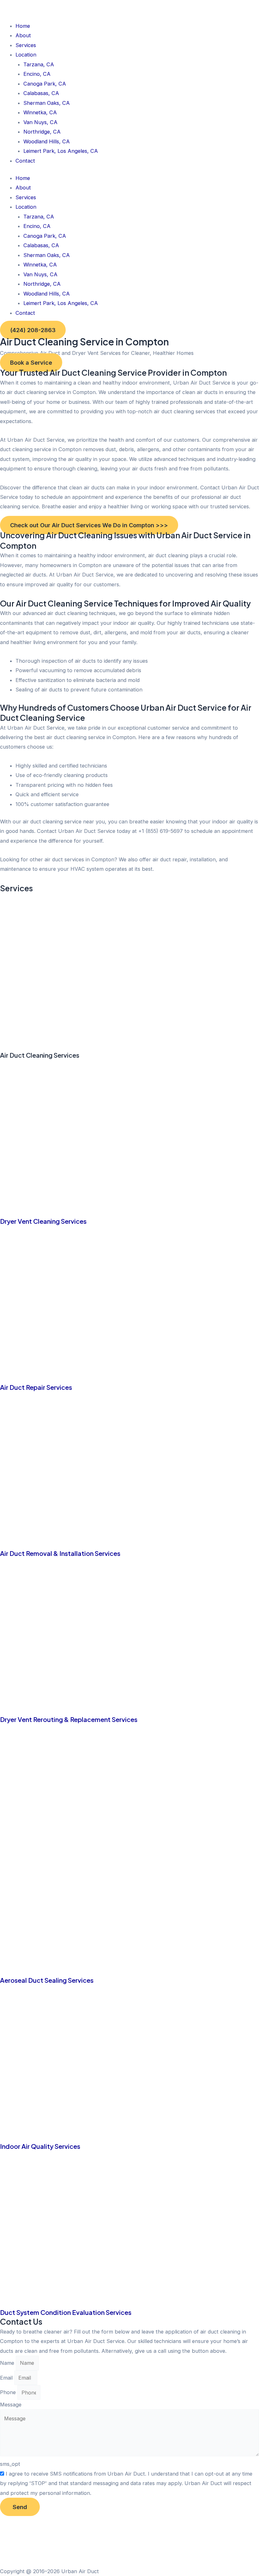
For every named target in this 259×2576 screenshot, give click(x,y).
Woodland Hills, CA (47, 141)
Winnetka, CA (40, 112)
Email (7, 2378)
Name (8, 2363)
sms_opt (10, 2464)
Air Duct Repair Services (36, 1387)
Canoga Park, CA (45, 84)
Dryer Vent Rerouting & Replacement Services (69, 1719)
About (23, 35)
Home (23, 26)
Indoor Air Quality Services (40, 2146)
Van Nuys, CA (40, 122)
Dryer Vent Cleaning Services (43, 1221)
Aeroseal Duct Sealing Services (47, 1980)
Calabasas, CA (41, 93)
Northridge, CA (42, 132)
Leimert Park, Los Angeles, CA (61, 151)
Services (26, 45)
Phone (9, 2393)
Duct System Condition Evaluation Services (66, 2312)
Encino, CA (37, 74)
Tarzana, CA (39, 64)
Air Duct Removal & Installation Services (60, 1553)
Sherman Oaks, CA (47, 103)
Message (11, 2405)
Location (26, 55)
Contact (25, 161)
